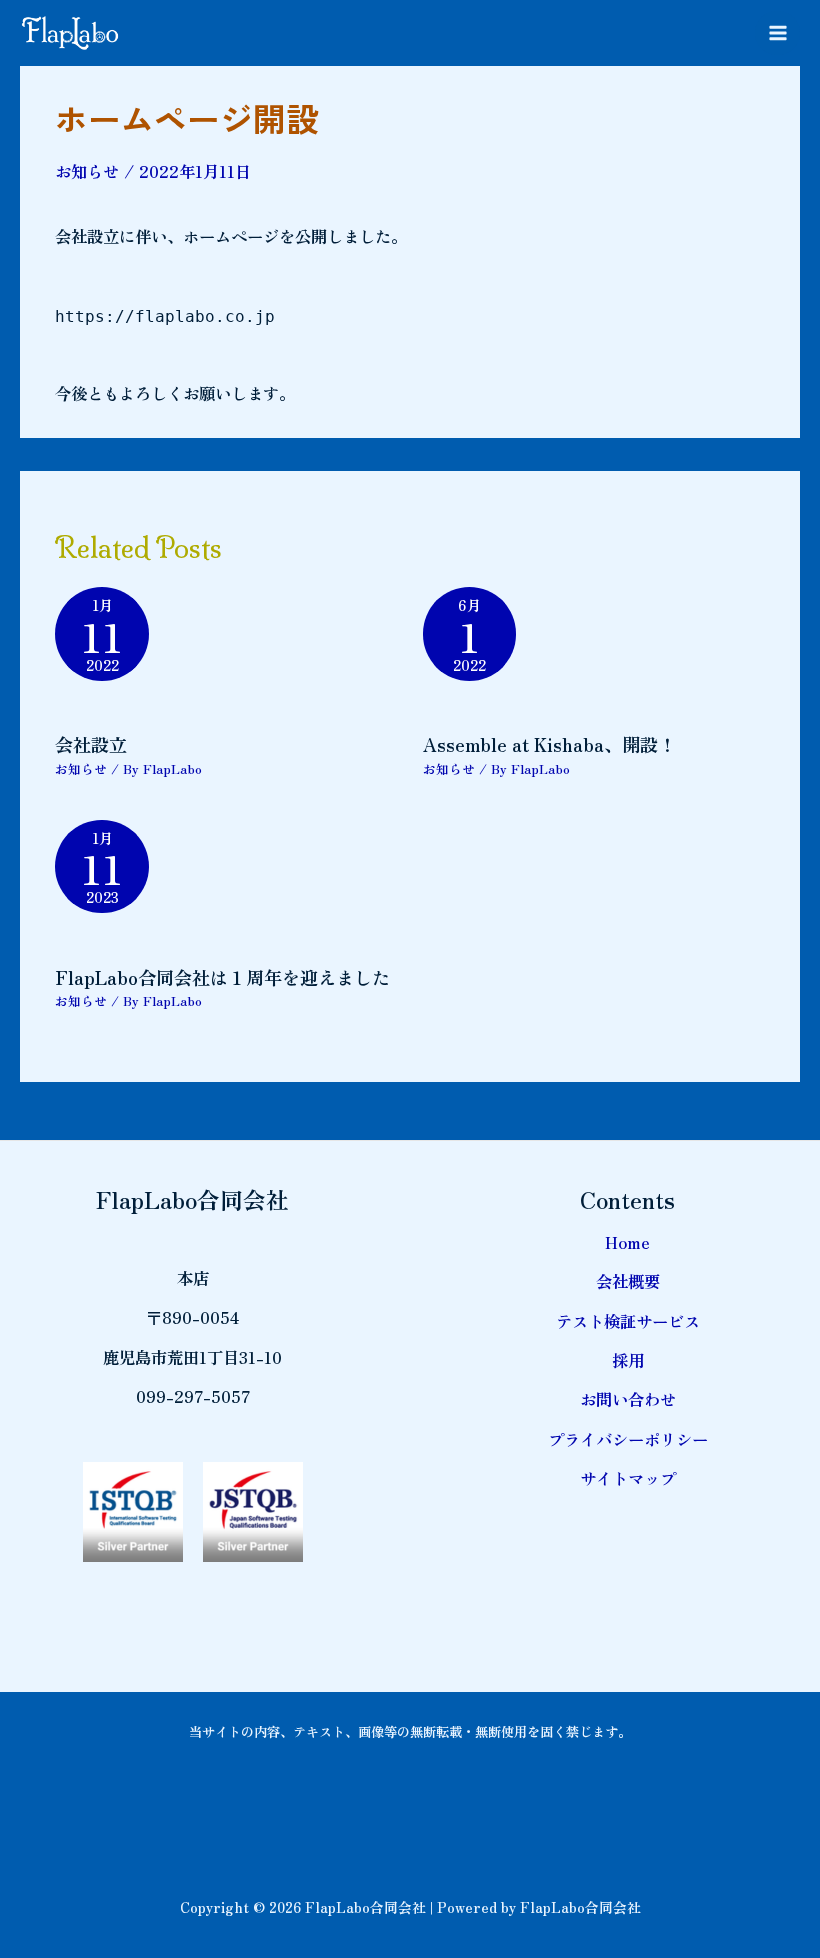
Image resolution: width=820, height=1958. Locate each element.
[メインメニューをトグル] (777, 33)
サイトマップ (628, 1478)
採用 (628, 1360)
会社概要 (628, 1281)
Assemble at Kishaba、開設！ (549, 744)
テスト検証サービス (628, 1321)
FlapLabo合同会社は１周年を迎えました (222, 977)
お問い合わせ (628, 1399)
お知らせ (87, 171)
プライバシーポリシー (628, 1439)
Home (627, 1242)
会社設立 (91, 744)
